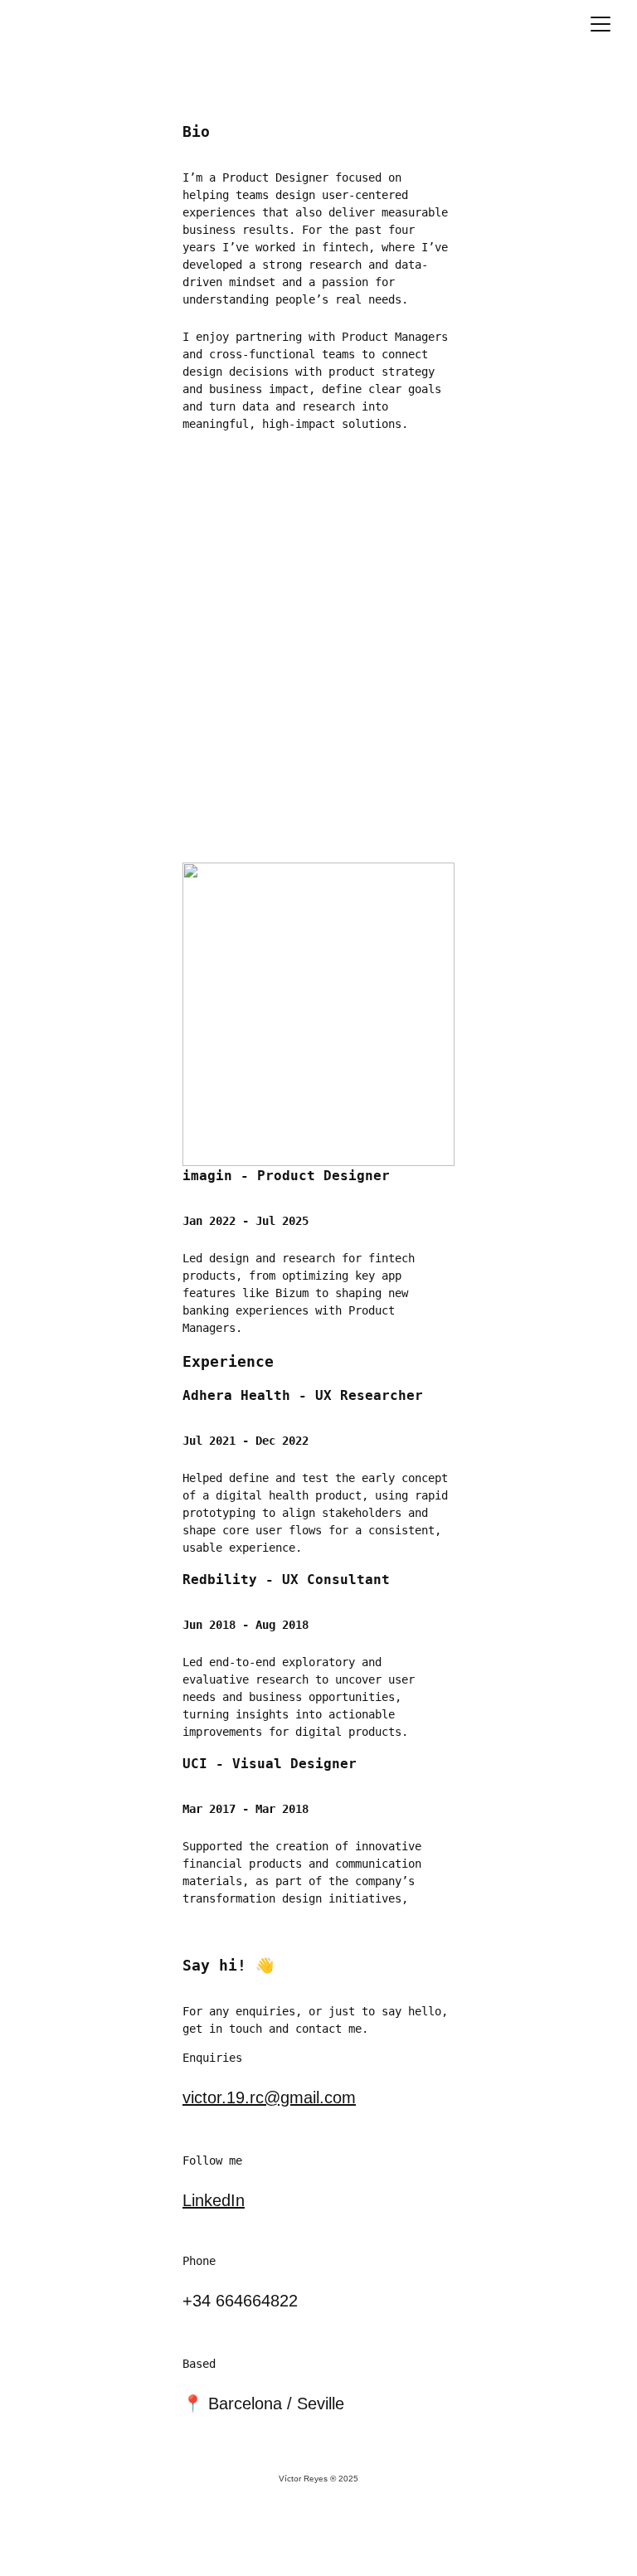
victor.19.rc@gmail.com (269, 2097)
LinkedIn (214, 2200)
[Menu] (601, 24)
